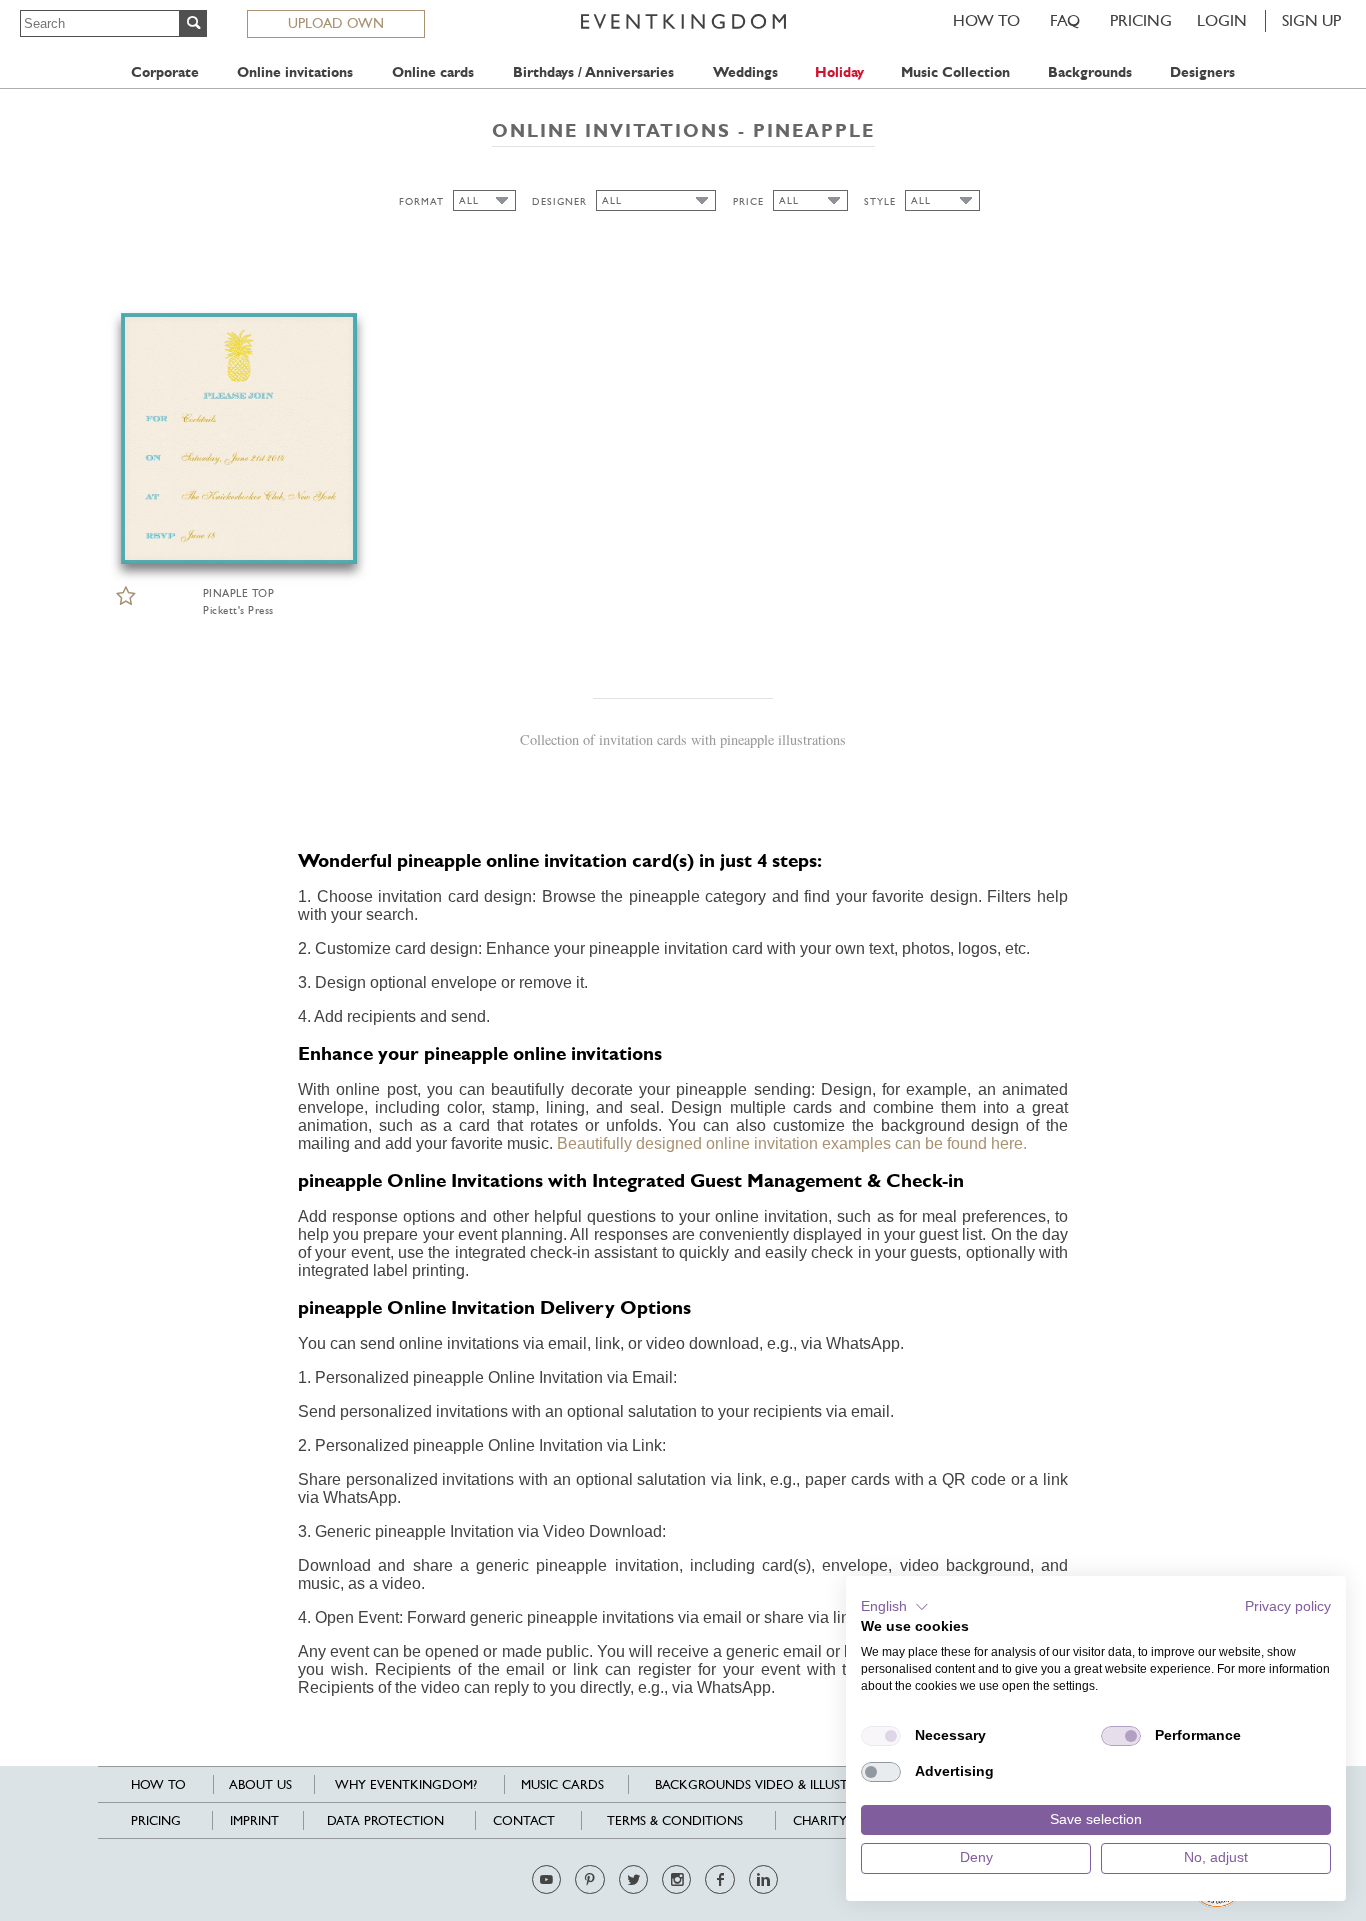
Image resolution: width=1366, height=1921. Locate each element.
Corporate (165, 72)
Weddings (745, 72)
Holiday (839, 72)
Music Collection (955, 72)
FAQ (1065, 20)
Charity (820, 1820)
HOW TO (986, 20)
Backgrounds (1090, 72)
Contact (524, 1820)
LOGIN (1222, 20)
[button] (895, 1607)
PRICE (748, 201)
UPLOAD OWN (336, 23)
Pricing (1141, 20)
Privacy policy (1288, 1606)
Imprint (254, 1820)
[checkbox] (881, 1736)
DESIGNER (559, 201)
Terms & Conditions (675, 1820)
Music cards (562, 1784)
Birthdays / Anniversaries (593, 72)
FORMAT (421, 201)
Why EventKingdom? (406, 1784)
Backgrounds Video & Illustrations (778, 1784)
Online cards (433, 72)
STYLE (880, 201)
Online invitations (295, 72)
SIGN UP (1311, 20)
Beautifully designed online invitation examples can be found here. (792, 1143)
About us (260, 1784)
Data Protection (385, 1820)
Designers (1202, 72)
